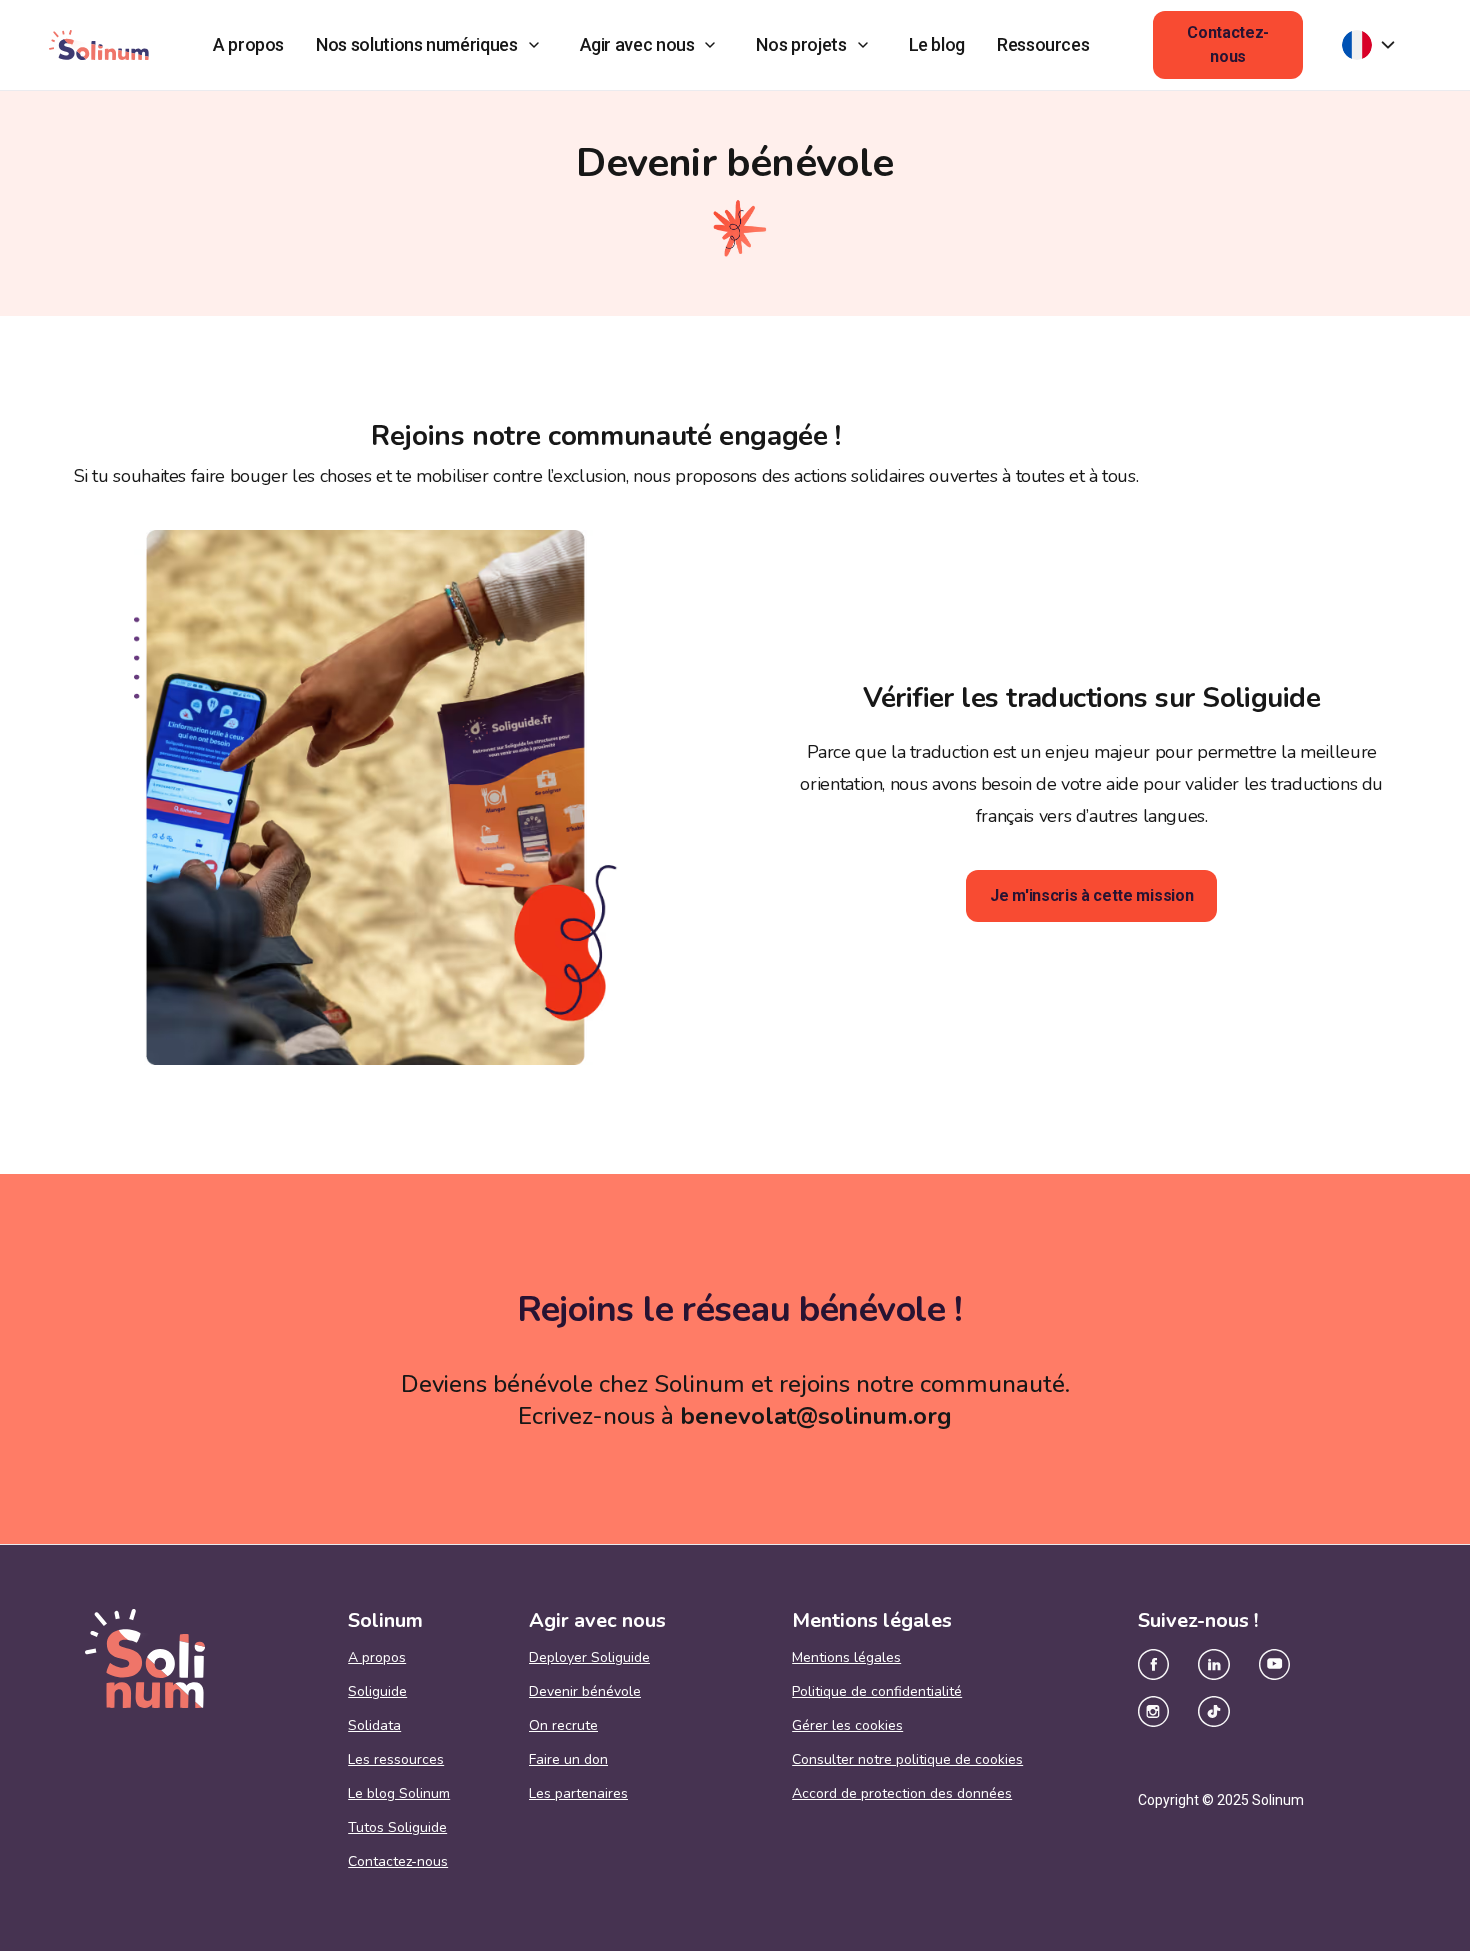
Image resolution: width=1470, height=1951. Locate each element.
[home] (99, 44)
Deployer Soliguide (589, 1658)
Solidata (374, 1726)
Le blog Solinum (399, 1794)
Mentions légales (846, 1658)
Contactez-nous (1228, 44)
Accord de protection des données (902, 1794)
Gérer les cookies (847, 1726)
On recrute (563, 1726)
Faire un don (568, 1760)
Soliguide (377, 1692)
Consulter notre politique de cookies (907, 1760)
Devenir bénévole (585, 1692)
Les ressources (396, 1760)
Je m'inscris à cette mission (1091, 895)
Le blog (937, 44)
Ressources (1043, 44)
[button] (431, 45)
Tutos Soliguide (397, 1828)
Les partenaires (578, 1794)
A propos (248, 44)
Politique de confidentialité (877, 1692)
